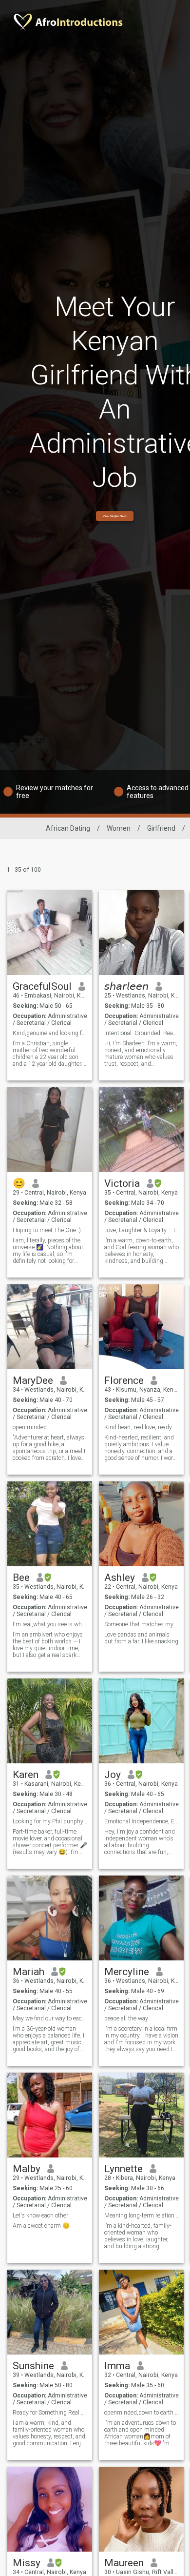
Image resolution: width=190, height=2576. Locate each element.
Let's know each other (40, 2216)
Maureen (124, 2563)
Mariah (28, 1972)
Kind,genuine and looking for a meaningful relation (50, 1033)
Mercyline (127, 1972)
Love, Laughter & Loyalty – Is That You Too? (142, 1230)
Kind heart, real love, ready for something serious (142, 1427)
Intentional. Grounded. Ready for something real (142, 1033)
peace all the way (126, 2018)
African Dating (68, 828)
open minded (30, 1427)
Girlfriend (161, 828)
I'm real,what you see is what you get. (50, 1624)
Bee (21, 1578)
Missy (27, 2563)
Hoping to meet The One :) (47, 1230)
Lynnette (123, 2169)
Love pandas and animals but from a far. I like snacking (141, 1638)
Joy (113, 1775)
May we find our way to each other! (50, 2018)
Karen (26, 1775)
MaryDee (33, 1380)
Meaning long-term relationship (142, 2216)
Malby (27, 2169)
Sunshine (33, 2366)
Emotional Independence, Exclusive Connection (142, 1821)
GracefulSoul (42, 986)
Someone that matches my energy (142, 1624)
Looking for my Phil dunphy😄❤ (50, 1821)
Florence (124, 1380)
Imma (117, 2366)
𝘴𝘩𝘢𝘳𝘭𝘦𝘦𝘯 (126, 986)
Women (119, 828)
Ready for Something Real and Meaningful (50, 2413)
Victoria (122, 1183)
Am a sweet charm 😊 (41, 2226)
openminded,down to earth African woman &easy (142, 2413)
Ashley (120, 1578)
